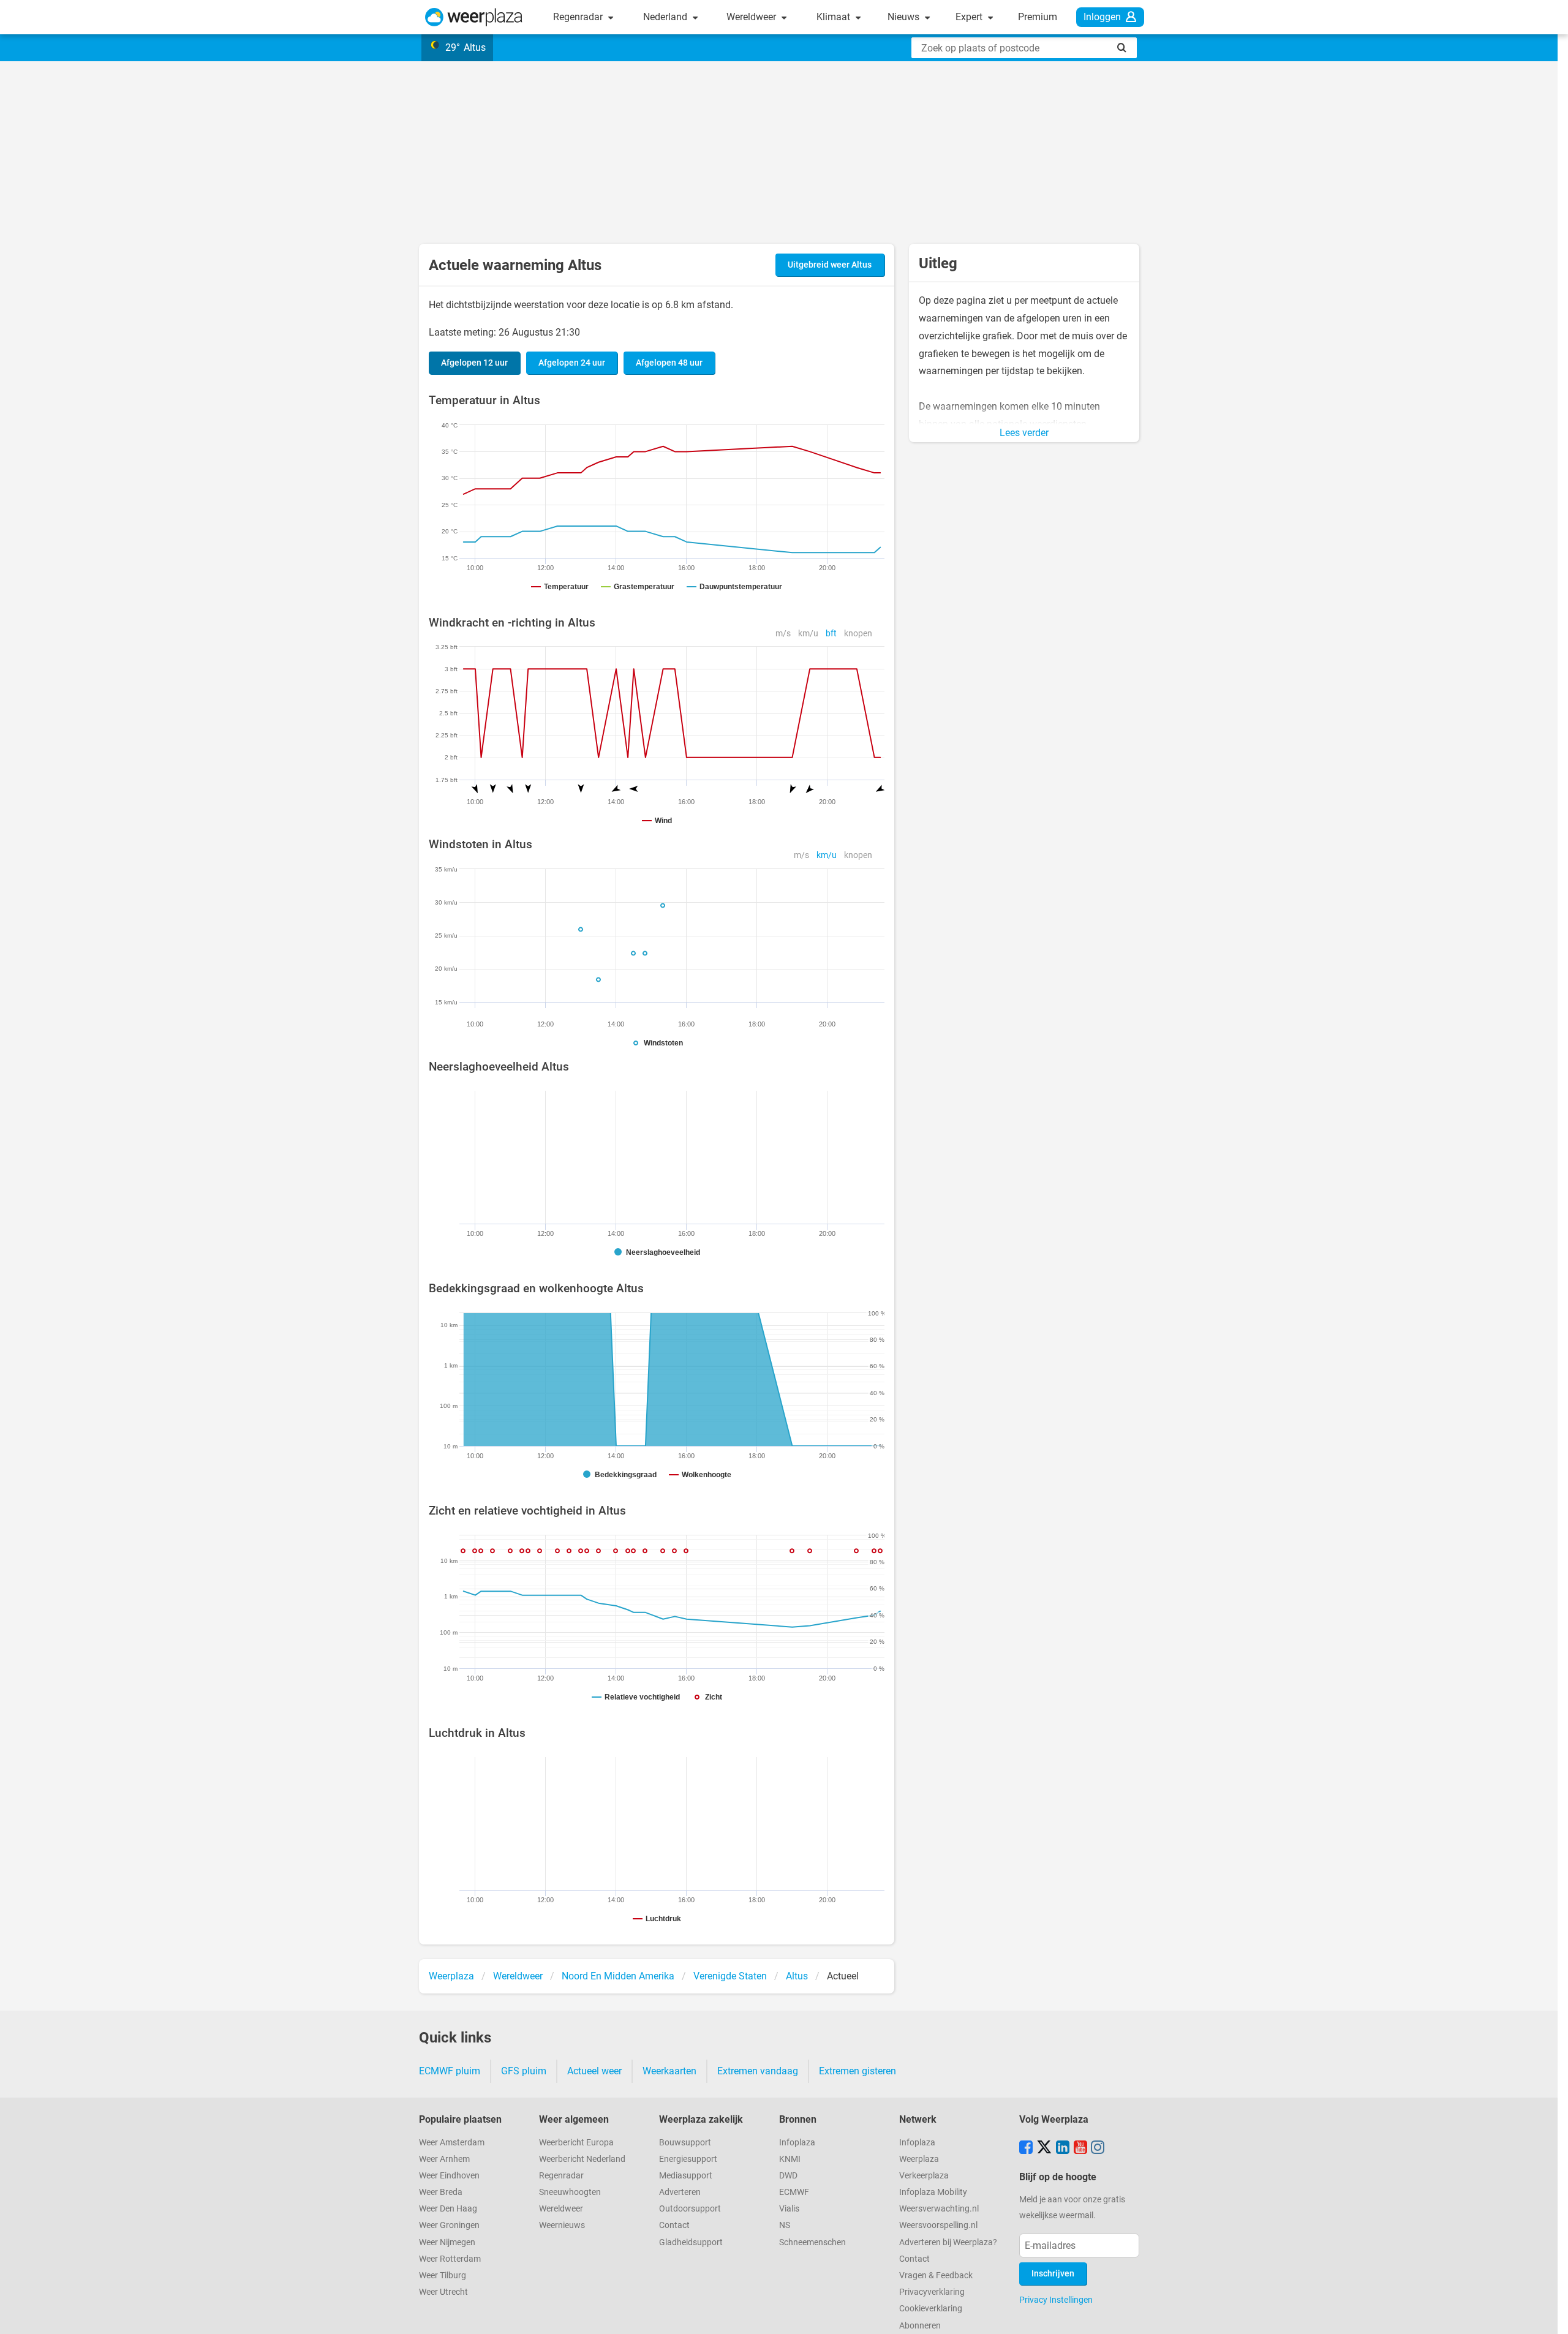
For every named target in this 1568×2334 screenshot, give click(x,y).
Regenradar (579, 17)
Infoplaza (797, 2143)
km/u (808, 634)
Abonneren (920, 2326)
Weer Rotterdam (450, 2259)
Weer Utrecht (443, 2292)
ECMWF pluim (450, 2071)
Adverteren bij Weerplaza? (948, 2242)
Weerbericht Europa (576, 2143)
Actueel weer (594, 2071)
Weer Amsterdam (452, 2143)
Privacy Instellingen (1056, 2300)
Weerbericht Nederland (582, 2159)
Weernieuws (562, 2225)
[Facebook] (1026, 2148)
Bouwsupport (685, 2143)
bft (831, 634)
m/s (783, 634)
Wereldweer (752, 17)
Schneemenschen (812, 2242)
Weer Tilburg (443, 2276)
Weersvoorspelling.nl (938, 2225)
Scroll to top (1548, 2314)
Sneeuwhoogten (570, 2192)
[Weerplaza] (474, 17)
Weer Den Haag (448, 2209)
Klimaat (835, 17)
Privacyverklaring (932, 2292)
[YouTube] (1080, 2148)
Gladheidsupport (691, 2242)
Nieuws (905, 17)
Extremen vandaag (758, 2071)
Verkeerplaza (924, 2176)
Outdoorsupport (690, 2209)
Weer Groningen (449, 2225)
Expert (970, 17)
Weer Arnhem (444, 2159)
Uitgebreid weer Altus (830, 265)
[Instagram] (1098, 2148)
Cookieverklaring (931, 2309)
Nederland (666, 17)
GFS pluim (524, 2071)
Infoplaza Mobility (933, 2192)
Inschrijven (1053, 2274)
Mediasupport (686, 2176)
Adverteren (680, 2192)
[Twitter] (1044, 2148)
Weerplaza (919, 2159)
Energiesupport (688, 2159)
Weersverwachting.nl (939, 2209)
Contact (674, 2225)
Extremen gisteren (858, 2071)
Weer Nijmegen (447, 2242)
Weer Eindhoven (449, 2176)
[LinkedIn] (1063, 2148)
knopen (858, 634)
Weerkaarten (669, 2071)
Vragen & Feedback (936, 2276)
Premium (1038, 17)
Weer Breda (441, 2192)
